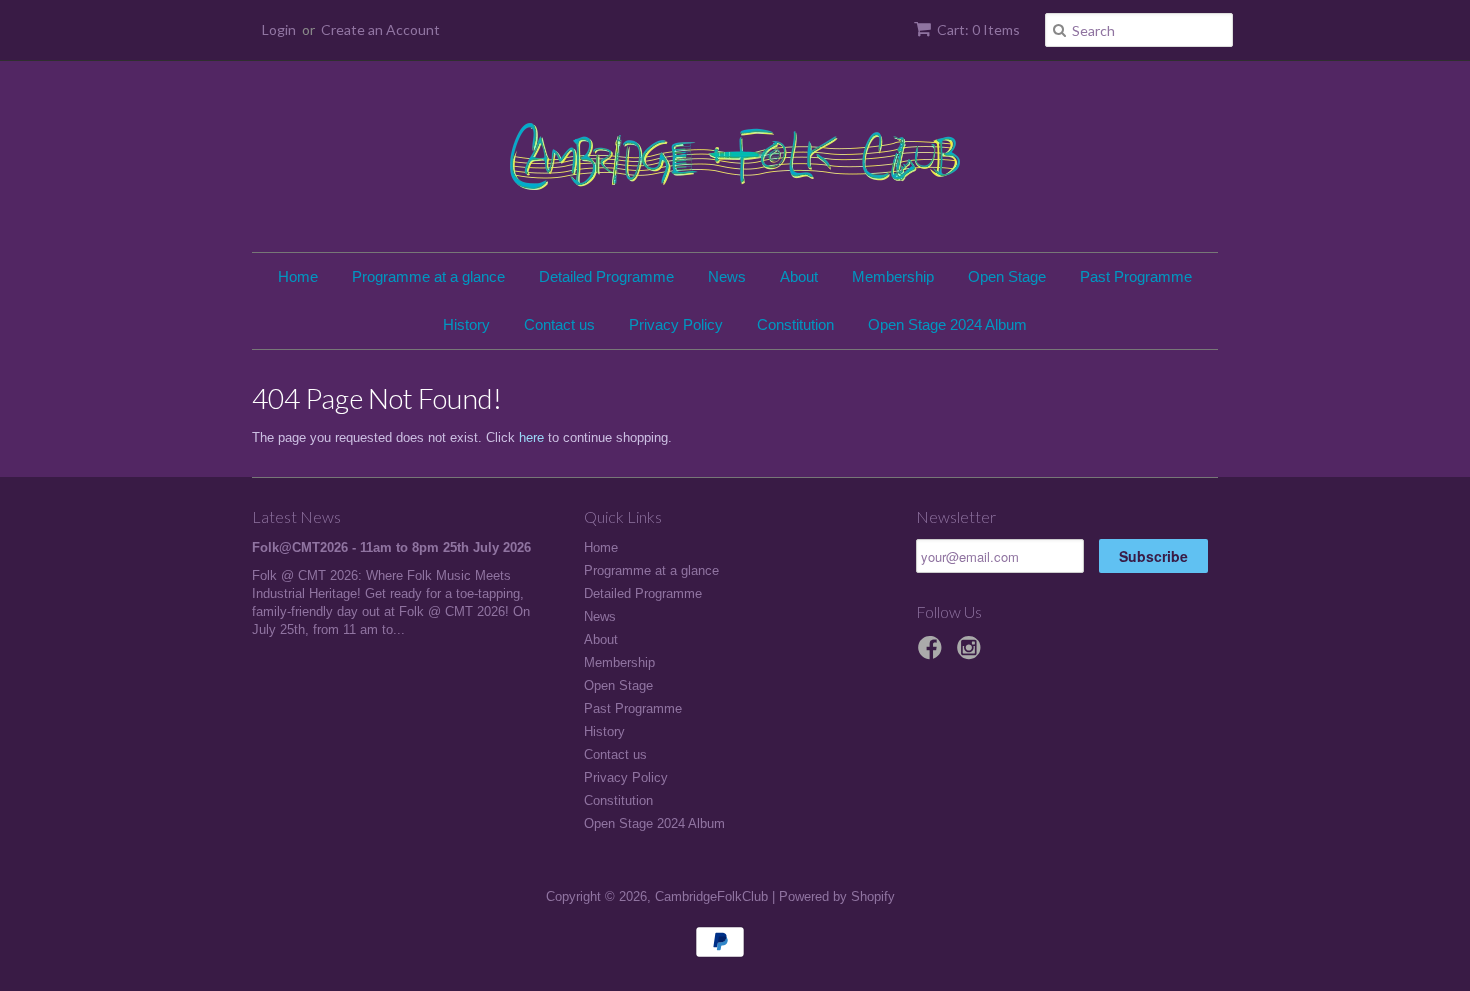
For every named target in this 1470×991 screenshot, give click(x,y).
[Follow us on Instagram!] (972, 654)
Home (298, 276)
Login (279, 29)
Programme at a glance (428, 276)
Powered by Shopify (837, 896)
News (727, 276)
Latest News (296, 516)
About (799, 276)
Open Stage (1007, 276)
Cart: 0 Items (978, 29)
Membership (893, 276)
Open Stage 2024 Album (947, 324)
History (466, 324)
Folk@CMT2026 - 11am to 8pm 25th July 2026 (391, 547)
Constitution (795, 324)
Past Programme (1136, 276)
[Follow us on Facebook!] (933, 654)
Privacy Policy (676, 324)
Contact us (559, 324)
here (531, 437)
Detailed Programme (606, 276)
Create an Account (380, 29)
